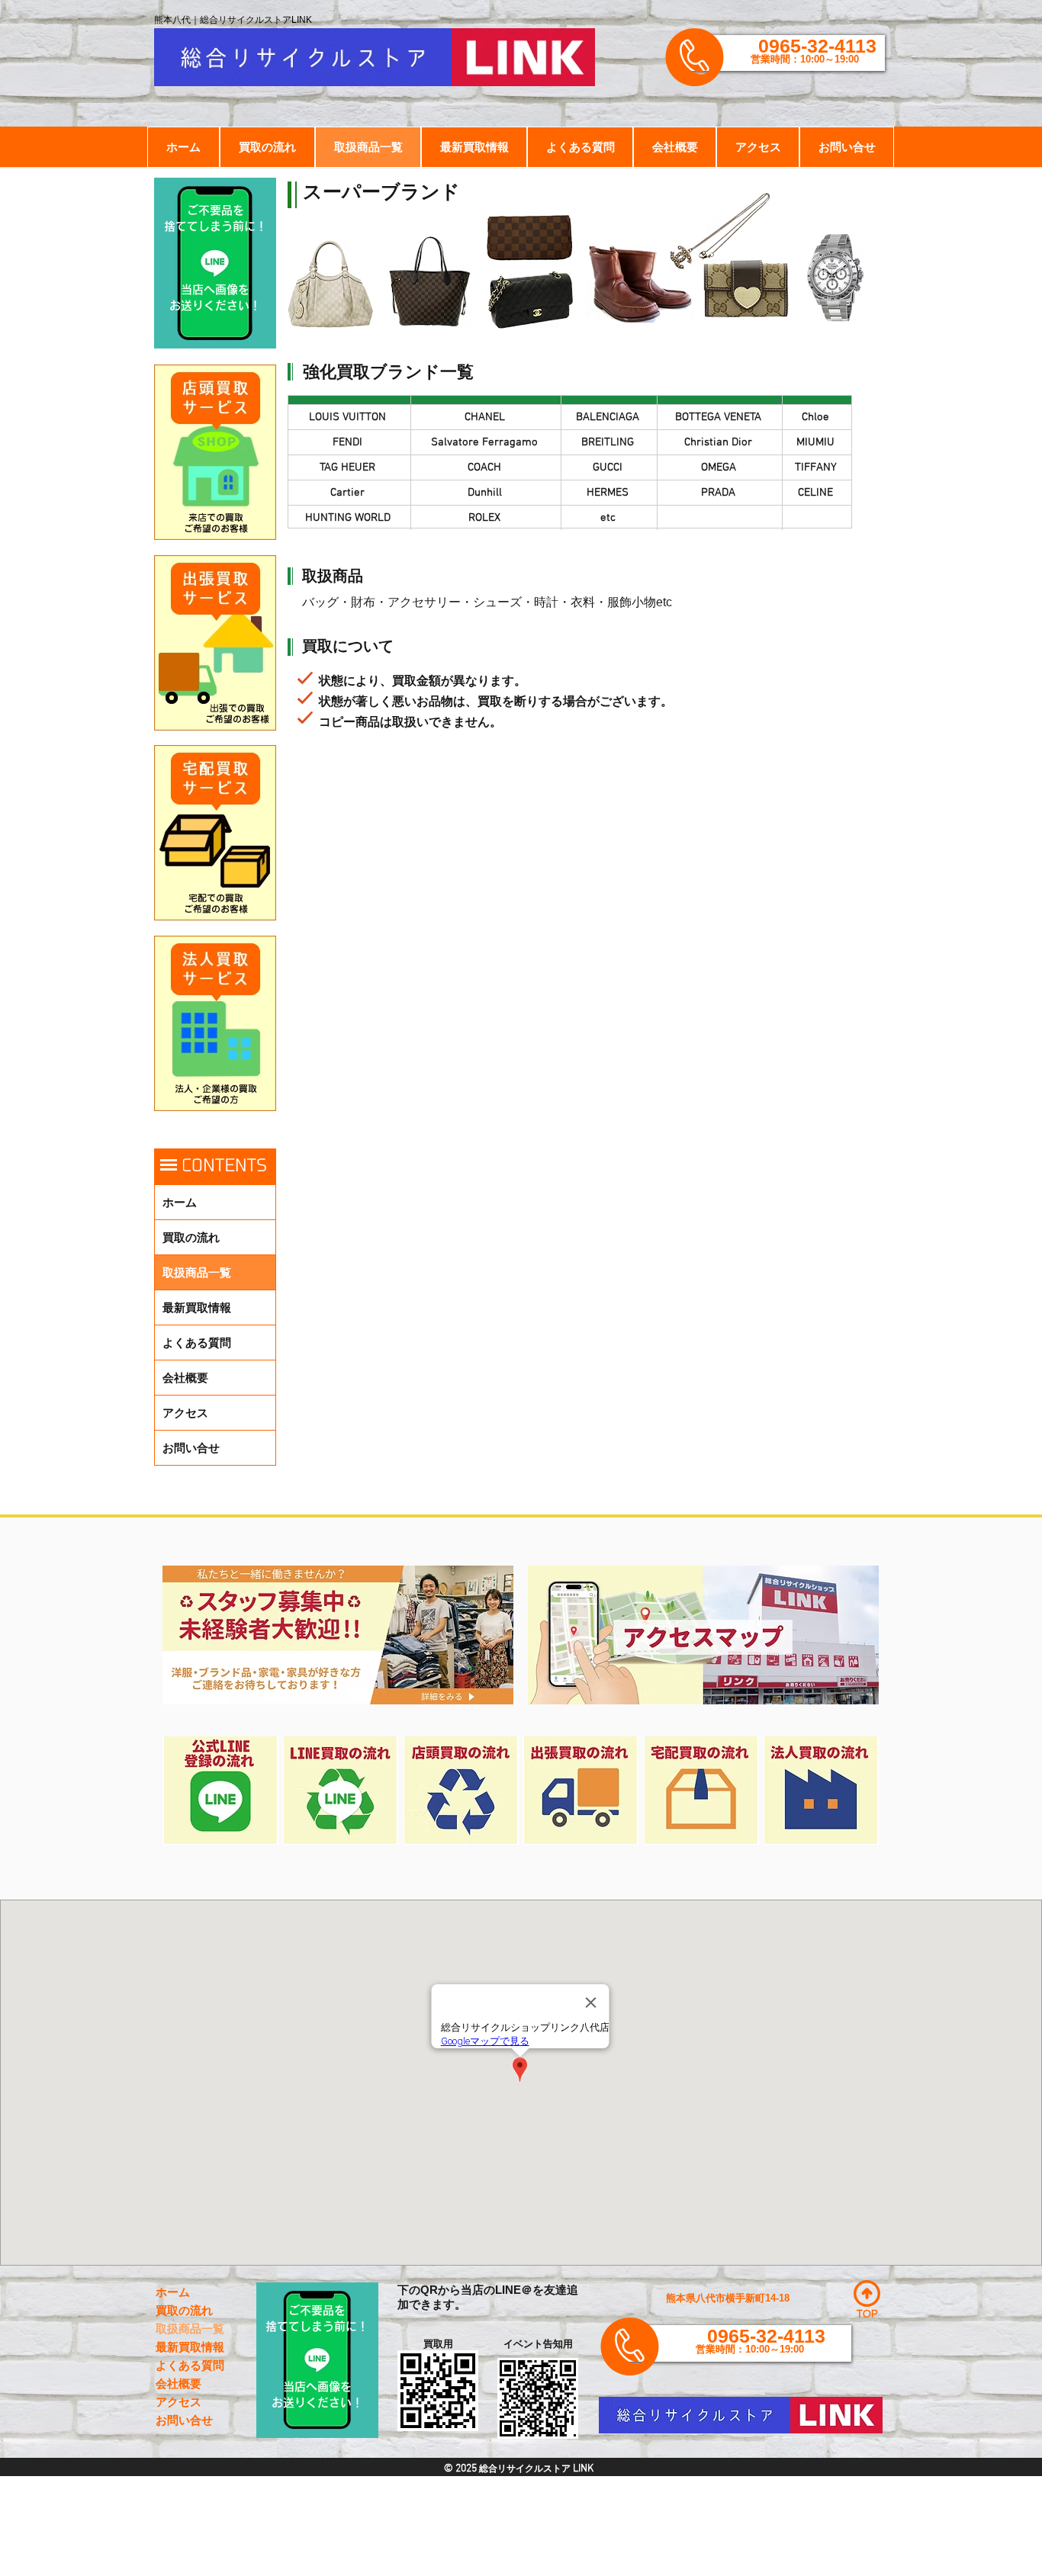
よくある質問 (197, 1343)
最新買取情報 (197, 1307)
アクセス (185, 1413)
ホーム (180, 1202)
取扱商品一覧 (197, 1272)
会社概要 (185, 1378)
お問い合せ (191, 1448)
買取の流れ (191, 1237)
